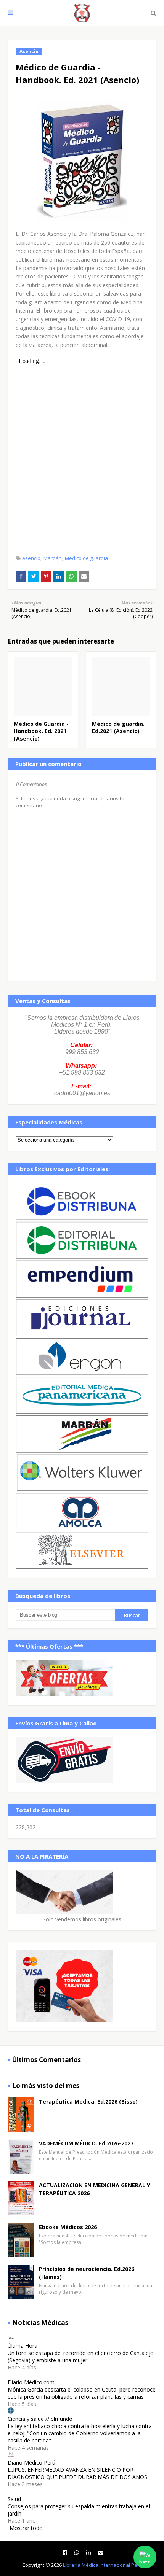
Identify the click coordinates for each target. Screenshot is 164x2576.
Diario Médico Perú (31, 2462)
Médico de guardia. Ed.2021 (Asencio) (118, 727)
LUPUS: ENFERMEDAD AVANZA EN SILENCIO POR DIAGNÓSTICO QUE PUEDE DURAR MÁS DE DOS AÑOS (77, 2473)
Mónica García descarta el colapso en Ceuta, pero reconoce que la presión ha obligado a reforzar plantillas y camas (82, 2393)
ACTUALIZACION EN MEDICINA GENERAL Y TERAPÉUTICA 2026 (94, 2189)
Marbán (53, 558)
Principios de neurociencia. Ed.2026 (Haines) (87, 2273)
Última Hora (23, 2346)
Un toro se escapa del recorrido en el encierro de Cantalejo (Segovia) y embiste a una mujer (81, 2357)
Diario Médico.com (31, 2382)
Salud (14, 2499)
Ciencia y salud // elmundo (40, 2419)
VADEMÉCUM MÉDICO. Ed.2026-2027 (86, 2143)
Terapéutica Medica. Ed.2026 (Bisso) (88, 2101)
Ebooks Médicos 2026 (68, 2227)
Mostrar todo (26, 2528)
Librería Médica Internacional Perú (103, 2565)
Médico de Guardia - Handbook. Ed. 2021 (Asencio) (41, 731)
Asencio (31, 558)
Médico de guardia (86, 558)
